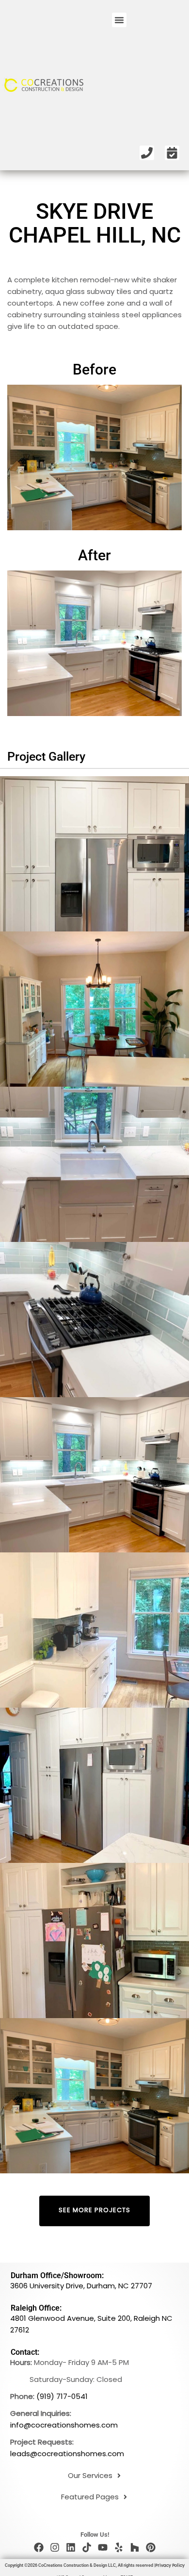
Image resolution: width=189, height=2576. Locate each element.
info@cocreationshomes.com (64, 2425)
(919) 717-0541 (62, 2396)
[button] (119, 20)
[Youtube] (103, 2547)
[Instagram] (55, 2547)
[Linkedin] (71, 2547)
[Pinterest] (151, 2547)
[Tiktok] (87, 2547)
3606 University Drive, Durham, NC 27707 (81, 2286)
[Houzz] (135, 2547)
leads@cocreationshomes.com (67, 2454)
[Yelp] (119, 2547)
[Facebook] (39, 2547)
